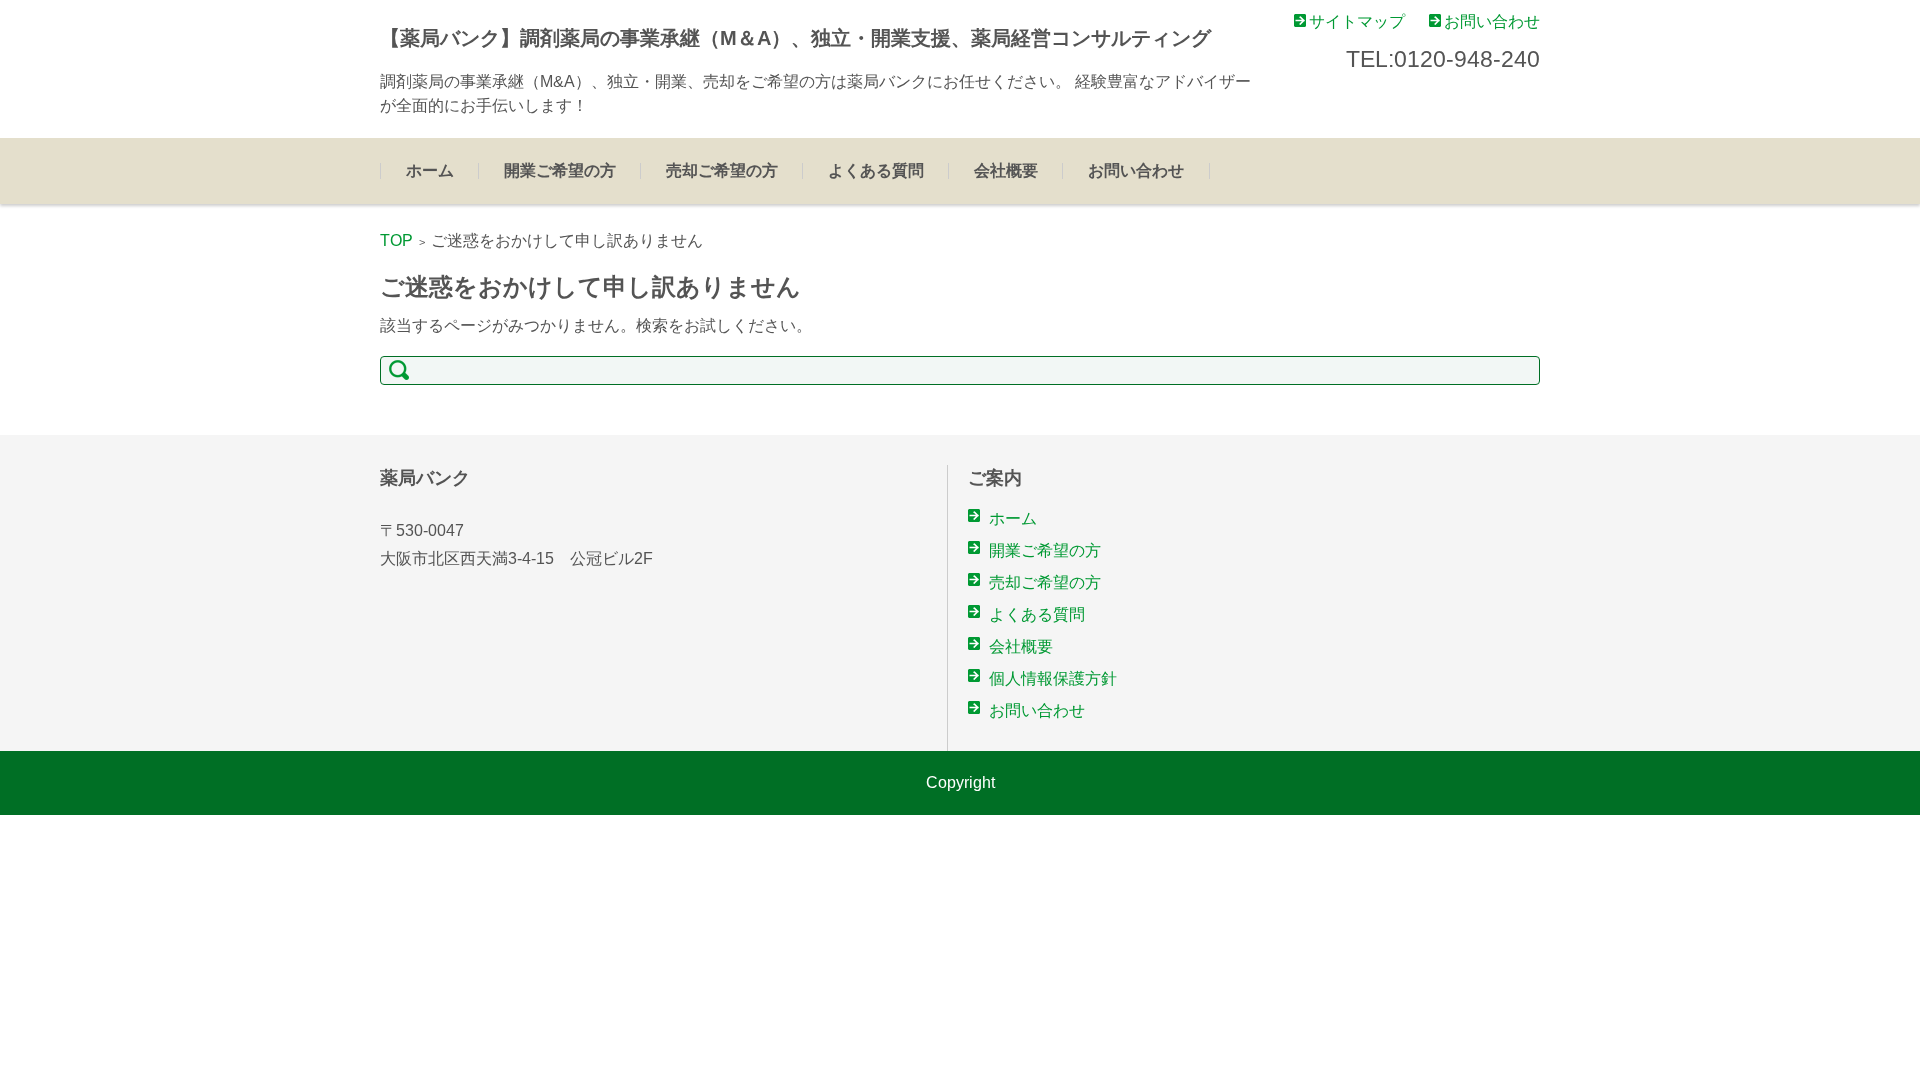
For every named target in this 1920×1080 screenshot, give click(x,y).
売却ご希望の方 (722, 170)
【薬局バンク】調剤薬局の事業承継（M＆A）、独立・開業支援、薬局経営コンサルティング (795, 38)
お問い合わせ (1136, 170)
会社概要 (1006, 170)
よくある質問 (876, 170)
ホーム (430, 170)
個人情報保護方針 (1053, 678)
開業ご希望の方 (560, 170)
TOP (396, 240)
